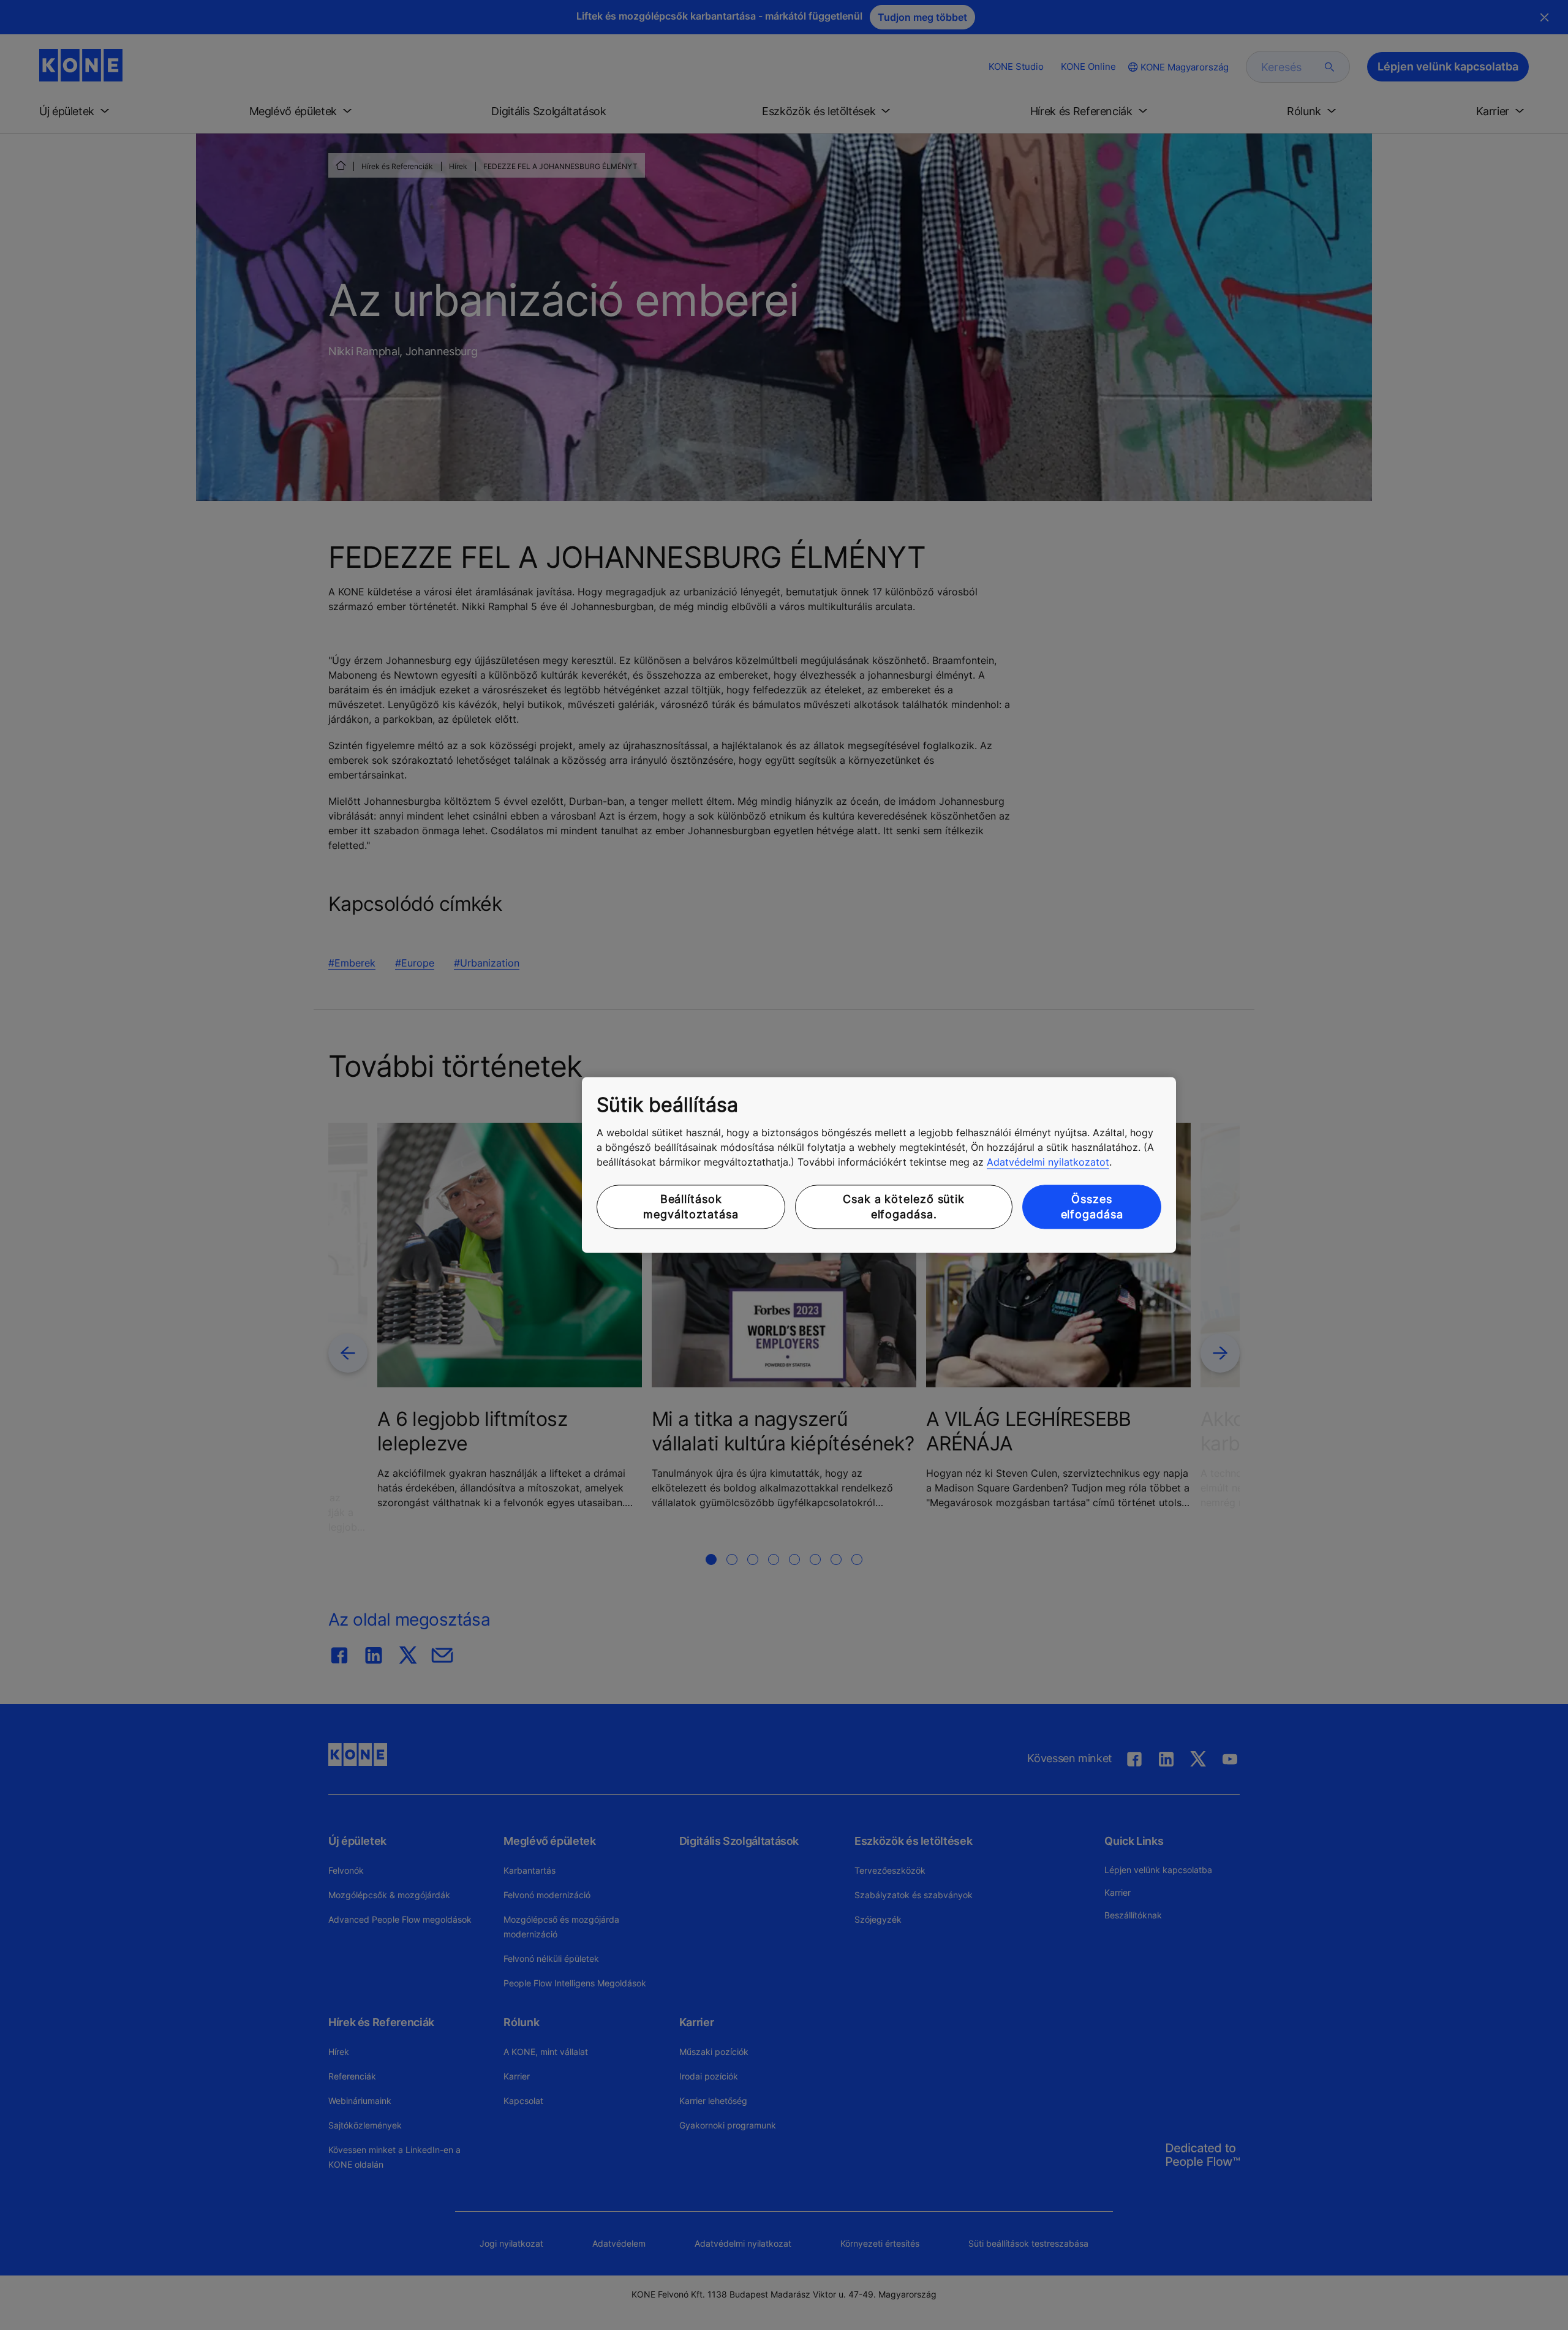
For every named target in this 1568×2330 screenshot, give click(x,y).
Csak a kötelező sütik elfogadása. (904, 1207)
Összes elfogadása (1092, 1207)
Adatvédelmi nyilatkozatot (1048, 1162)
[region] (879, 1165)
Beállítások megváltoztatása (691, 1207)
